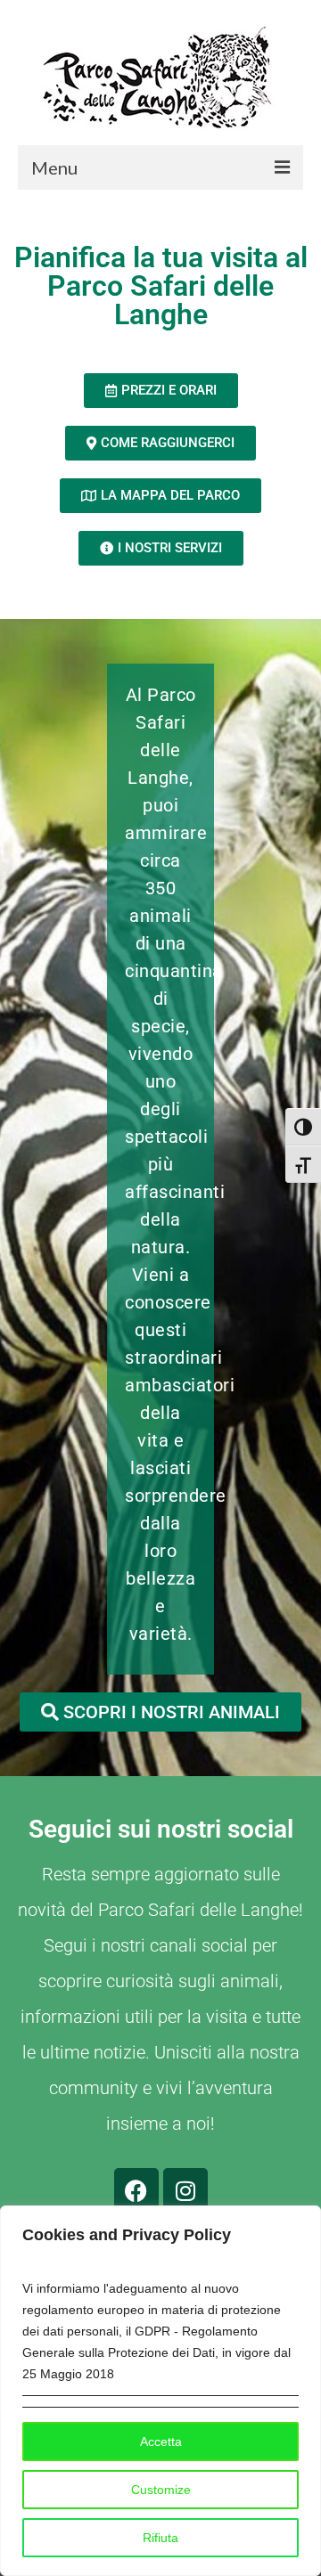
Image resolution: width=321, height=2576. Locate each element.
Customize (161, 2490)
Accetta (161, 2441)
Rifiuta (160, 2538)
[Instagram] (185, 2190)
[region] (160, 2391)
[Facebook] (136, 2190)
